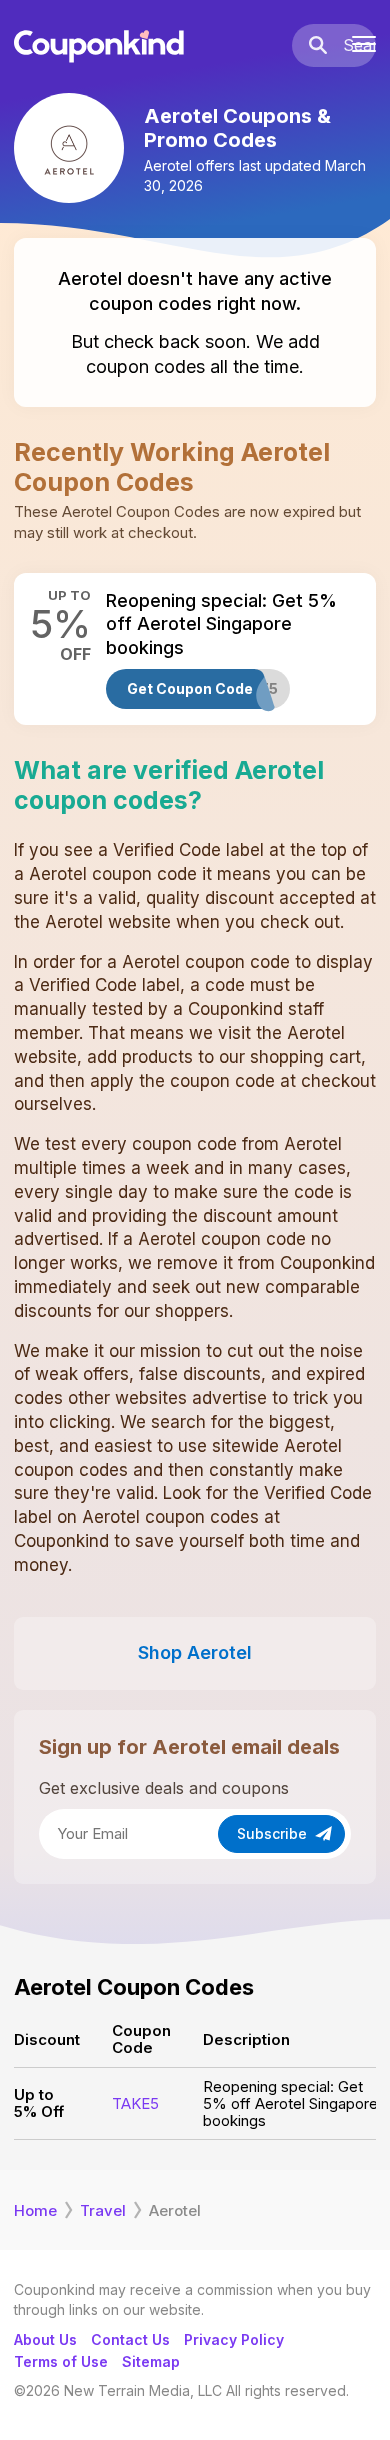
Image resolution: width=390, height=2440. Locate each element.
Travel (103, 2210)
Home (35, 2210)
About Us (45, 2339)
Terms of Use (61, 2361)
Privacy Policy (234, 2339)
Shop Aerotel (195, 1652)
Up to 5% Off (39, 2103)
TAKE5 (135, 2103)
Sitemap (151, 2361)
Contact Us (130, 2339)
